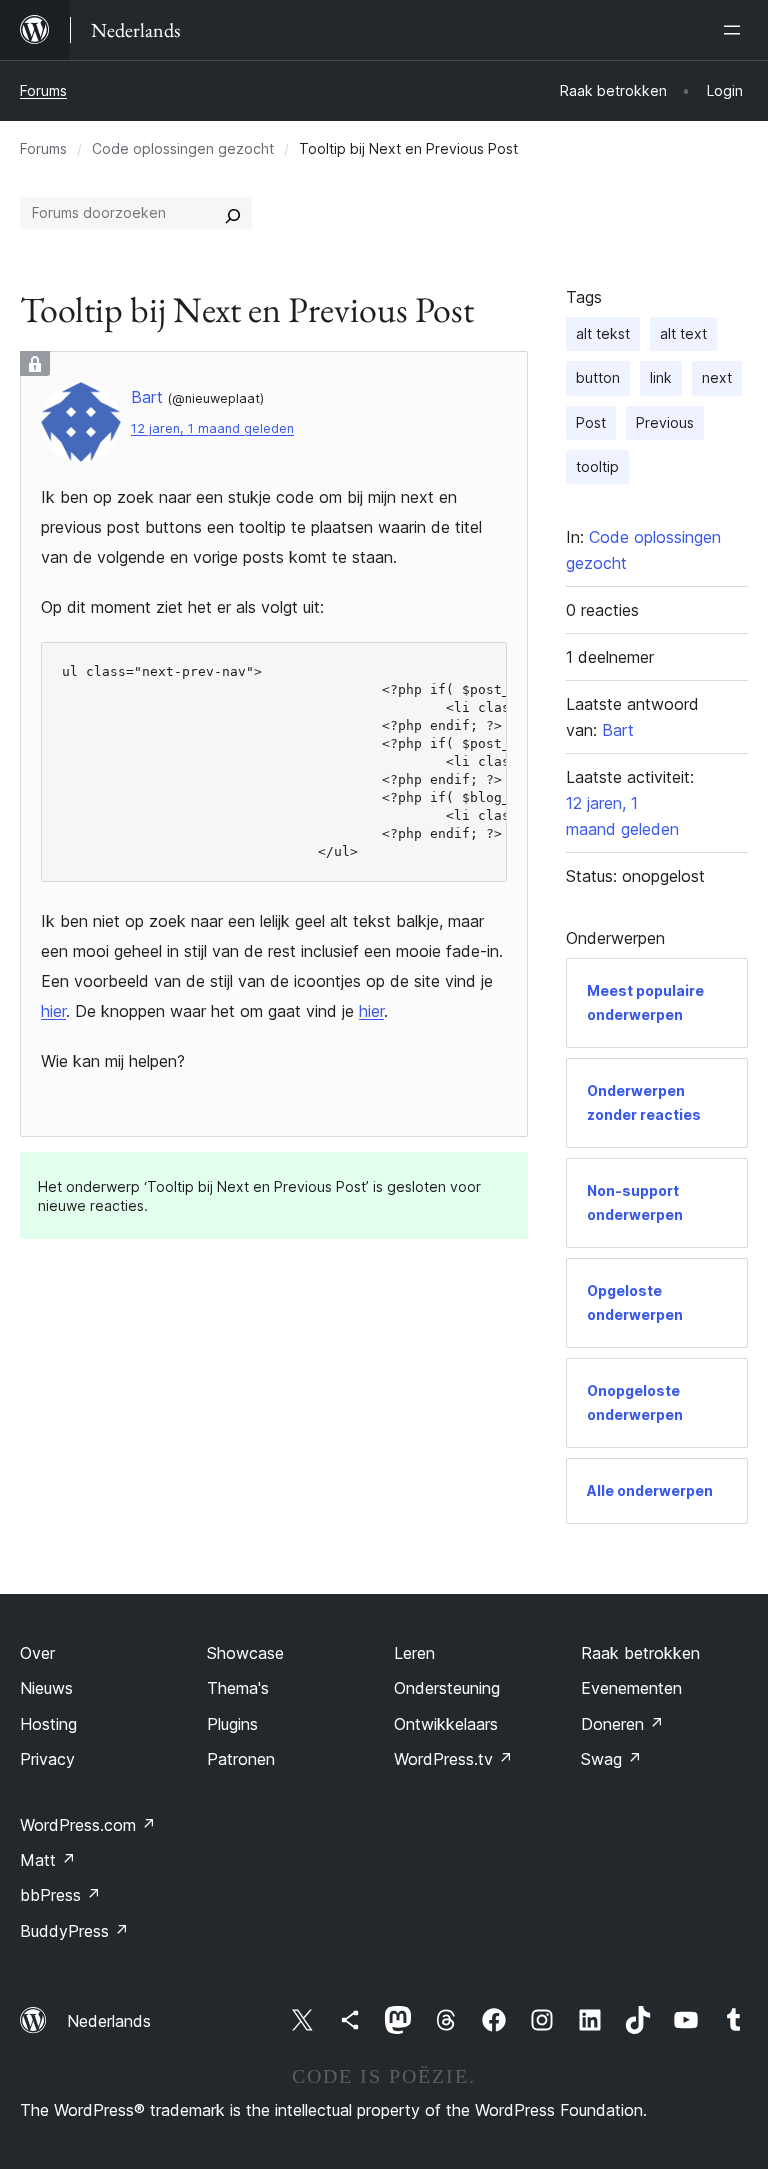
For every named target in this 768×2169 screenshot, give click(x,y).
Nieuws (46, 1688)
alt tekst (603, 333)
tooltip (597, 466)
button (598, 377)
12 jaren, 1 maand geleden (212, 428)
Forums (43, 90)
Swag (611, 1759)
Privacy (47, 1759)
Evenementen (631, 1688)
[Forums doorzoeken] (233, 213)
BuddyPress (74, 1931)
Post (591, 422)
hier (53, 1011)
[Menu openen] (736, 30)
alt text (683, 333)
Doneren (622, 1724)
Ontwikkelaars (446, 1724)
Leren (414, 1653)
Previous (665, 422)
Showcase (245, 1653)
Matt (48, 1860)
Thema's (238, 1688)
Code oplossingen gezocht (183, 148)
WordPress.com (88, 1825)
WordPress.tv (453, 1759)
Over (37, 1653)
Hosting (48, 1724)
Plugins (232, 1724)
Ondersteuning (447, 1688)
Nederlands (109, 2021)
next (717, 377)
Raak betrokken (640, 1653)
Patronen (241, 1759)
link (661, 377)
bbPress (60, 1895)
